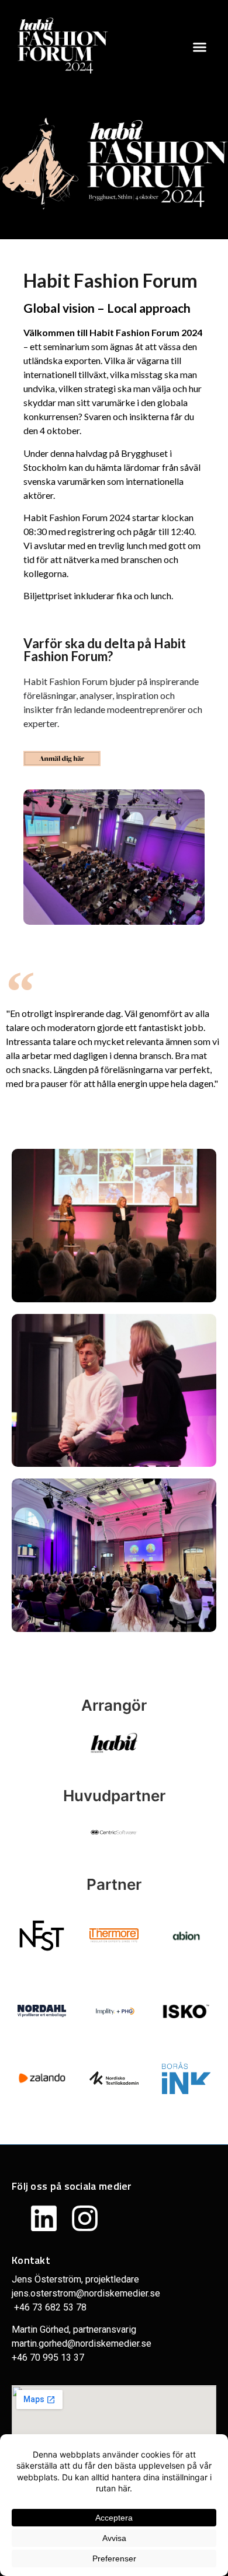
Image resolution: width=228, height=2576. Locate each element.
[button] (200, 47)
